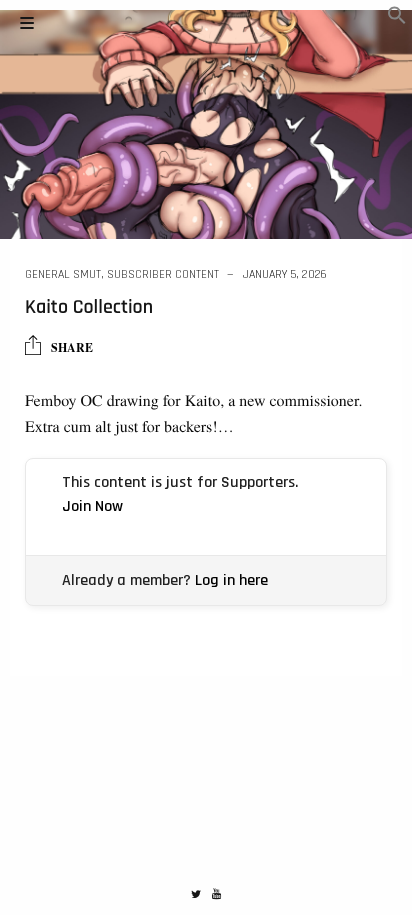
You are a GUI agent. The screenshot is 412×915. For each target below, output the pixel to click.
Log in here (231, 580)
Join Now (92, 506)
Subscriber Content (163, 274)
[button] (397, 18)
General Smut (63, 274)
